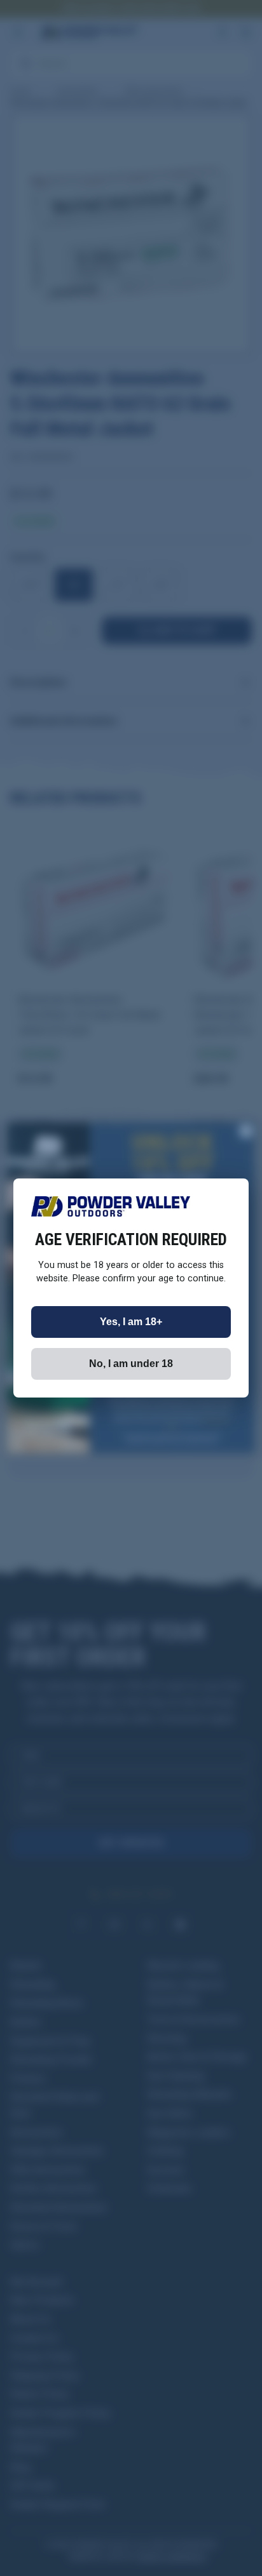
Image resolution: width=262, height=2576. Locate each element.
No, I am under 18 (131, 1364)
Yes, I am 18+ (131, 1322)
